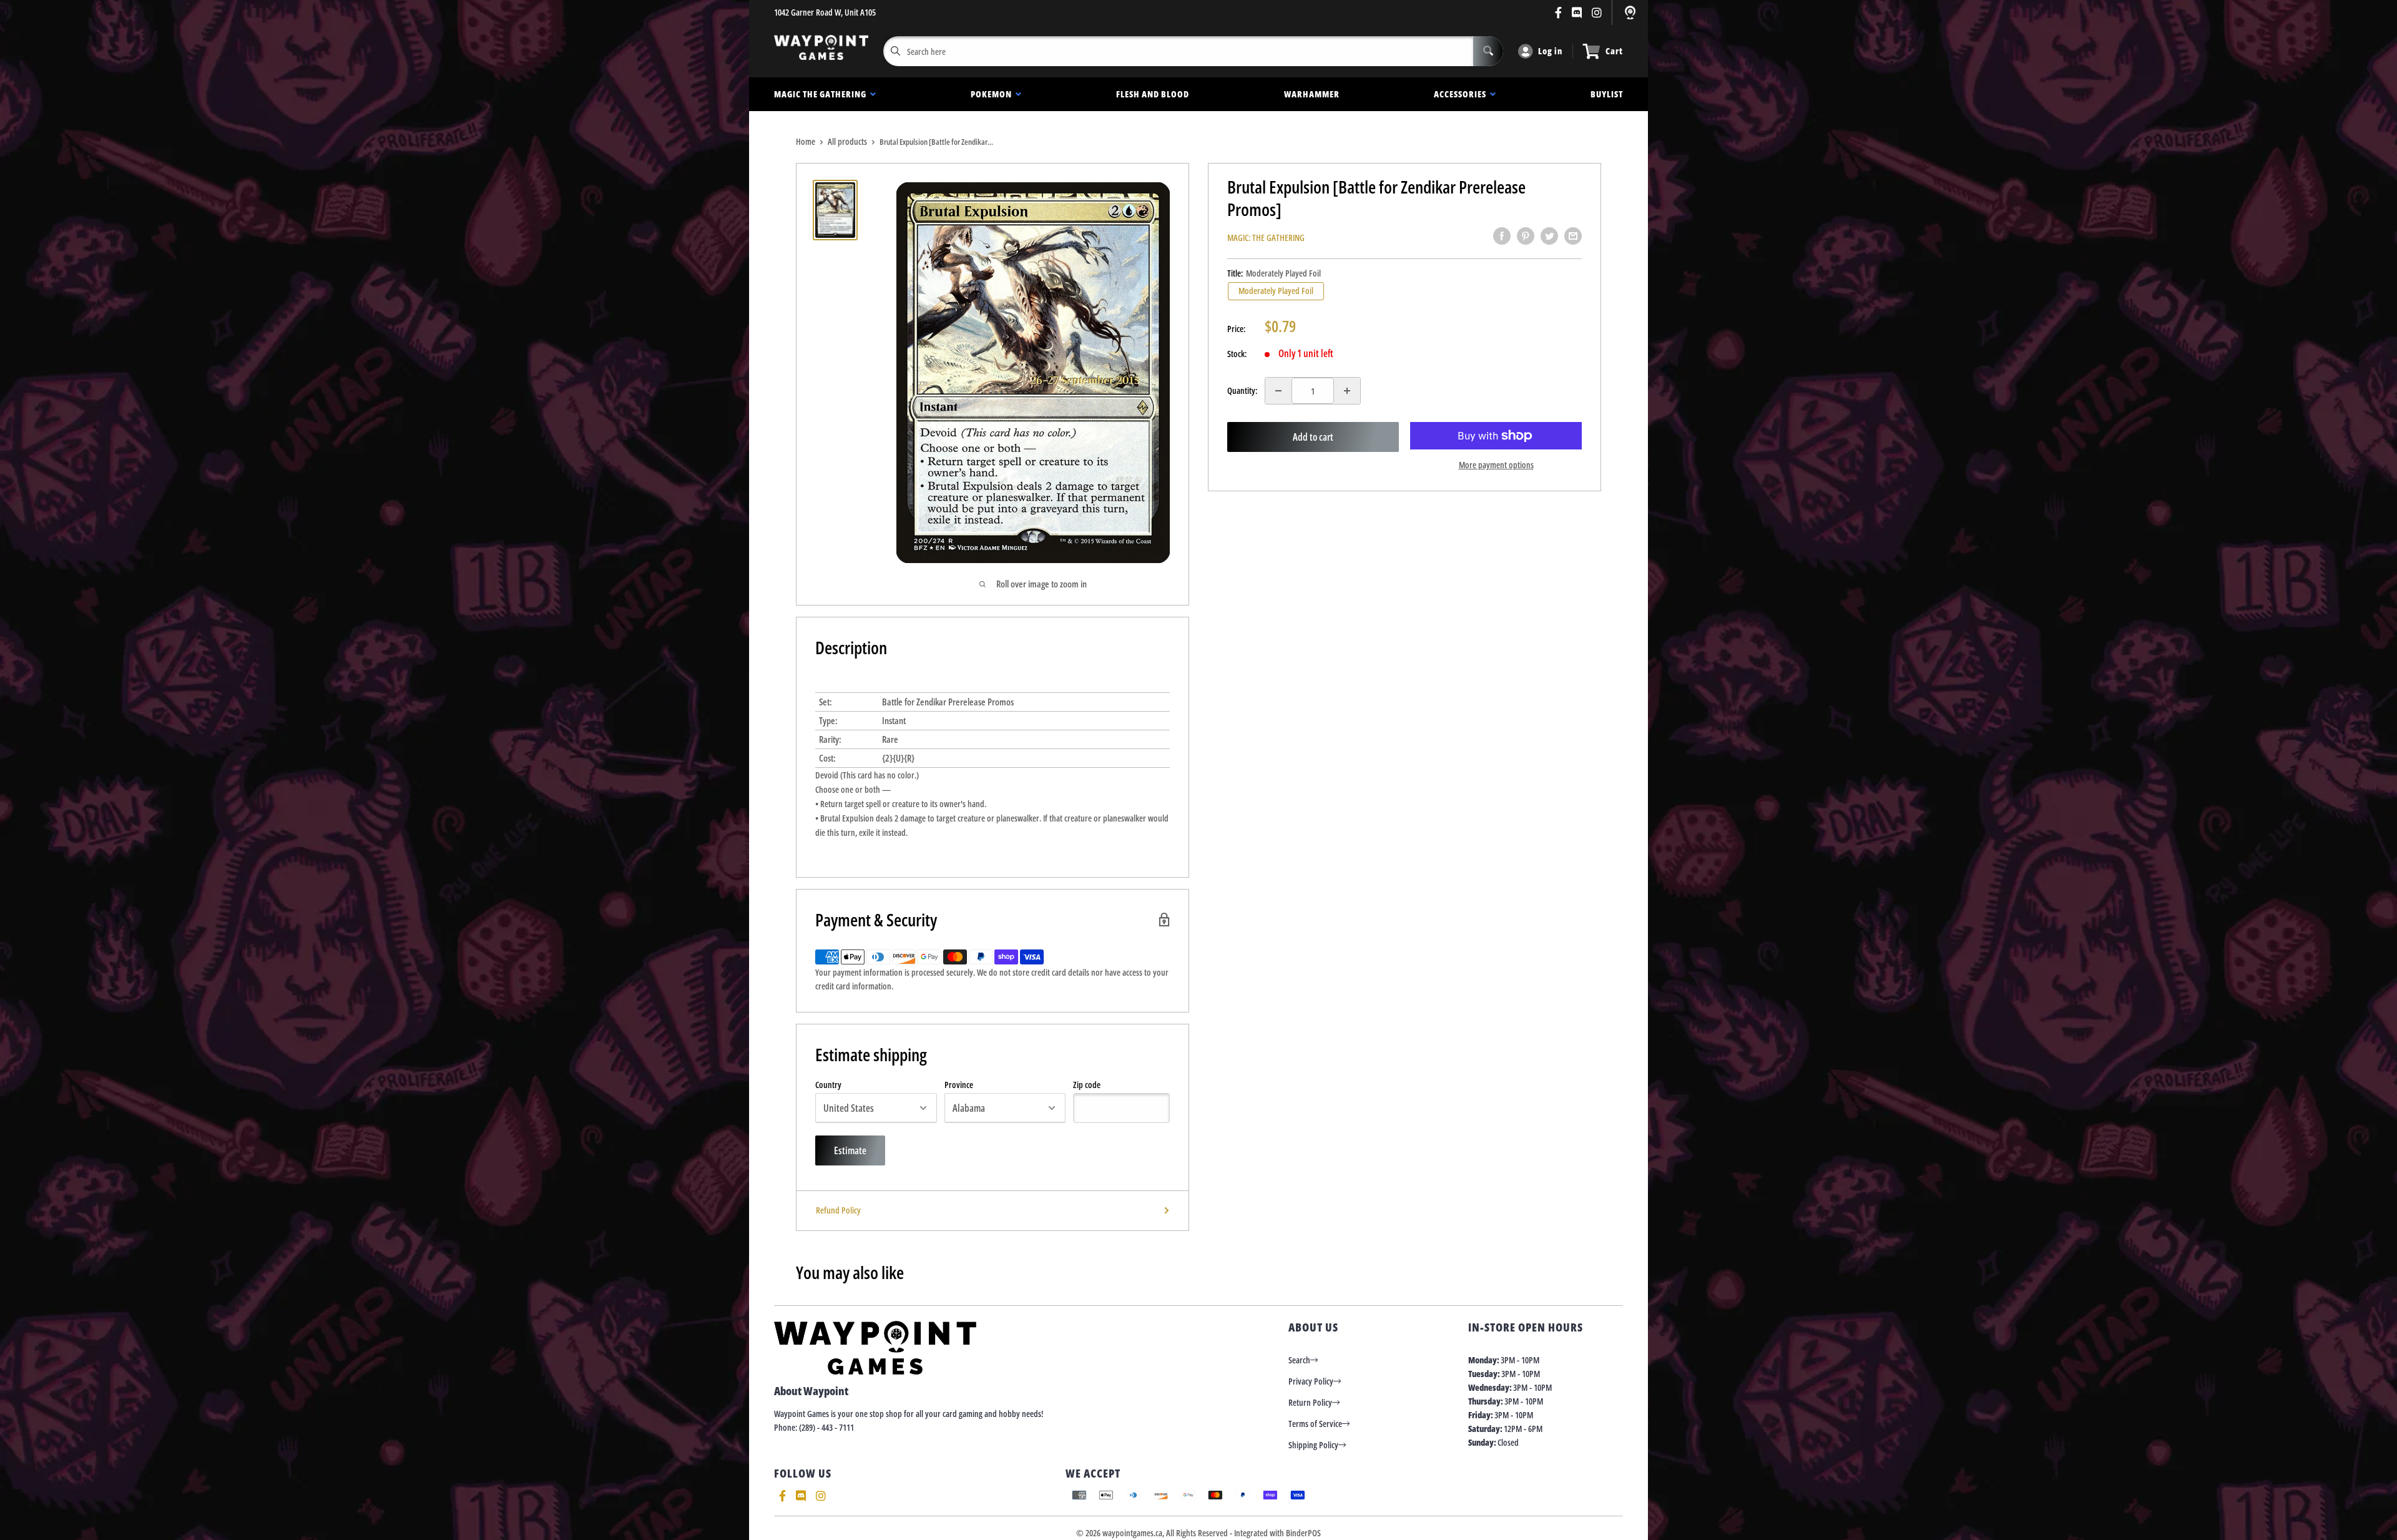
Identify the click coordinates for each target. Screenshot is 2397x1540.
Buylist (1607, 94)
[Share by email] (1573, 236)
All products (847, 141)
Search (1299, 1360)
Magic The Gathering (822, 94)
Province (959, 1085)
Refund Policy (838, 1210)
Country (828, 1085)
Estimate (850, 1150)
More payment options (1496, 465)
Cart (1614, 51)
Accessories (1462, 94)
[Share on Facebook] (1502, 236)
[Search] (1488, 51)
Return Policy (1310, 1402)
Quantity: (1242, 390)
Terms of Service (1315, 1424)
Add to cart (1313, 437)
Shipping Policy (1313, 1445)
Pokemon (993, 94)
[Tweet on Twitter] (1549, 236)
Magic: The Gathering (1266, 238)
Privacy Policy (1311, 1381)
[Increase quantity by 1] (1347, 391)
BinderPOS (1303, 1533)
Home (806, 141)
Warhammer (1312, 94)
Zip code (1087, 1085)
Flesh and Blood (1153, 94)
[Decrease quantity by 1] (1278, 391)
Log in (1550, 51)
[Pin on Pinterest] (1526, 236)
